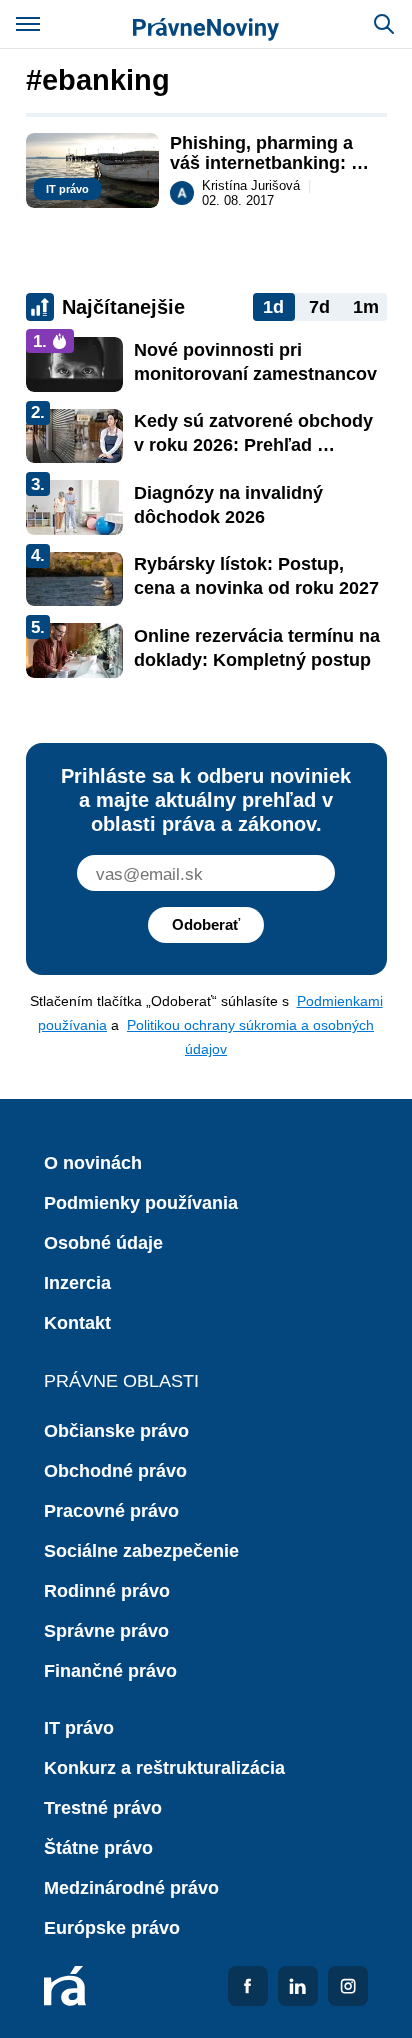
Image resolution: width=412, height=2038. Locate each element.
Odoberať (206, 924)
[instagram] (348, 1986)
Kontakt (77, 1323)
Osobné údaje (103, 1243)
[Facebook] (248, 1986)
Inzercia (77, 1283)
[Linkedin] (298, 1986)
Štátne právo (98, 1848)
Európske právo (112, 1928)
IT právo (79, 1728)
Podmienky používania (141, 1203)
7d (319, 307)
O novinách (93, 1163)
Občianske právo (116, 1431)
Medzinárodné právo (131, 1888)
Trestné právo (103, 1808)
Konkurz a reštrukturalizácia (164, 1768)
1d (273, 307)
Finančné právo (110, 1671)
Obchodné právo (115, 1471)
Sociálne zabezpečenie (141, 1551)
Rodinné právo (107, 1591)
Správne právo (106, 1631)
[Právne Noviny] (206, 24)
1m (366, 307)
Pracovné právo (111, 1511)
